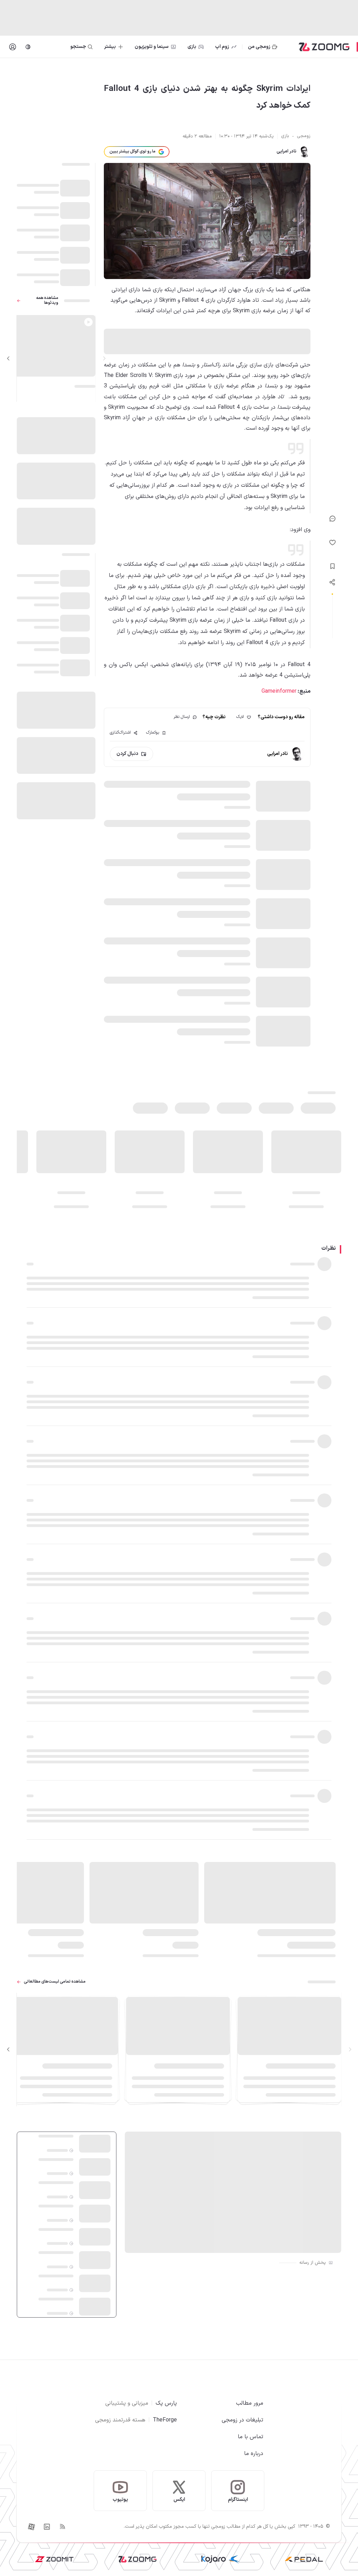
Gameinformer (279, 691)
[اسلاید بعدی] (8, 358)
